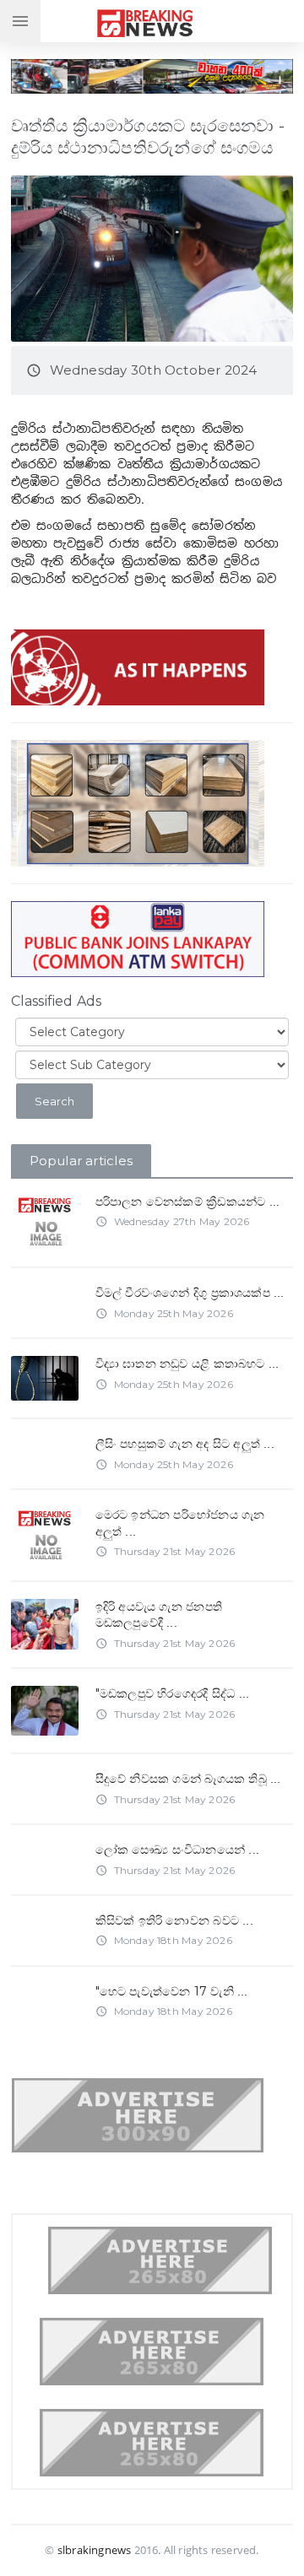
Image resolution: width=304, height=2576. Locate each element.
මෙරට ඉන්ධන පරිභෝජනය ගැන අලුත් (180, 1523)
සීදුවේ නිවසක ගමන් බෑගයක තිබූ (188, 1779)
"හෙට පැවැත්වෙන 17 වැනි (172, 1991)
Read (44, 1208)
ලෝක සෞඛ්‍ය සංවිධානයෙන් (177, 1850)
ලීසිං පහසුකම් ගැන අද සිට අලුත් (185, 1444)
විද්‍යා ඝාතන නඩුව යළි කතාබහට (187, 1364)
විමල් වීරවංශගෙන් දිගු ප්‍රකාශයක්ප (190, 1293)
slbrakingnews (95, 2550)
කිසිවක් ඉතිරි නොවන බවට (174, 1920)
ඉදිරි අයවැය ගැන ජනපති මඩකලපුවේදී (159, 1615)
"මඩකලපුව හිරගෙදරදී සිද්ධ (173, 1693)
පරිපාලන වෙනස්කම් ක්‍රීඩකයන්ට (188, 1202)
